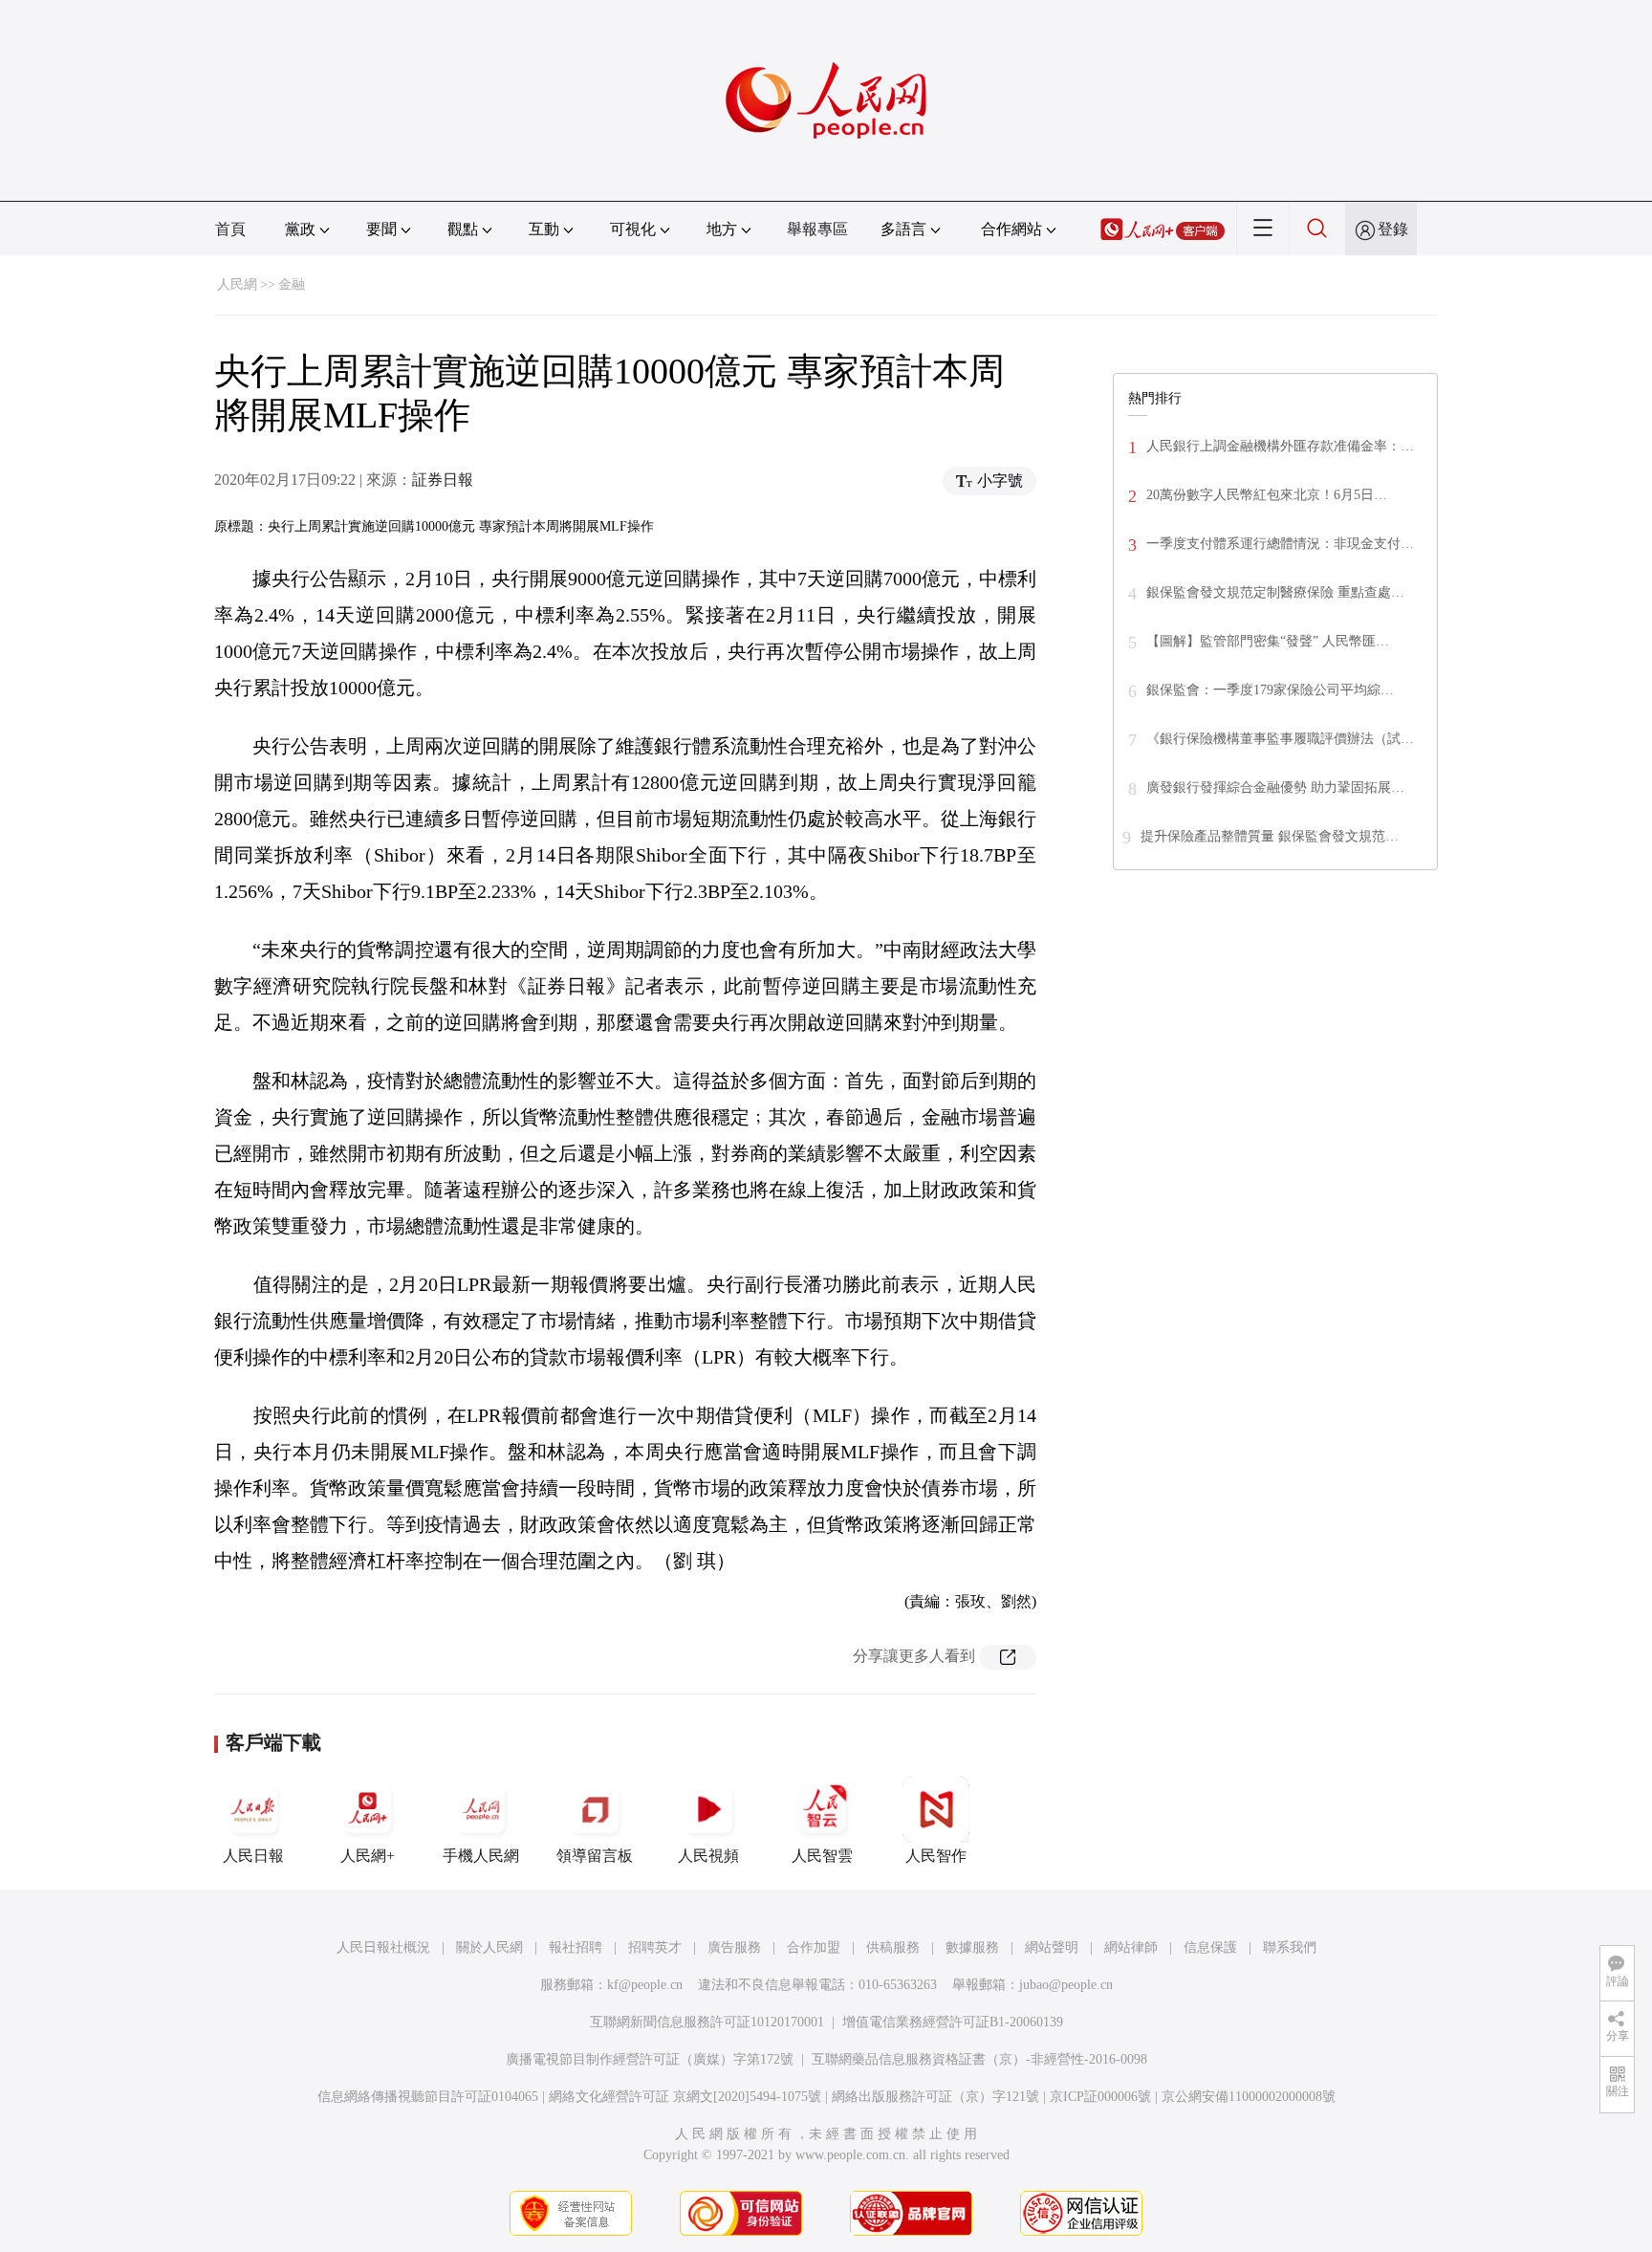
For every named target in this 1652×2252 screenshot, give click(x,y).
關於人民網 (489, 1947)
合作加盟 (814, 1947)
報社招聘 (576, 1947)
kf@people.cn (645, 1985)
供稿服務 (893, 1947)
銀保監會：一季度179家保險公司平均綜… (1270, 690)
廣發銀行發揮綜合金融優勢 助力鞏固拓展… (1275, 787)
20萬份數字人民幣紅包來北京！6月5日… (1267, 495)
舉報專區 (817, 229)
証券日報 (443, 480)
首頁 (230, 229)
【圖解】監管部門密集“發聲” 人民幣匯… (1268, 641)
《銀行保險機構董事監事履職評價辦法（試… (1280, 739)
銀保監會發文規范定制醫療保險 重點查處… (1275, 592)
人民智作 (936, 1856)
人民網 (237, 284)
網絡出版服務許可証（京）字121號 (935, 2097)
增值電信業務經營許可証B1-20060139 (953, 2022)
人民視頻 (708, 1856)
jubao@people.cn (1066, 1985)
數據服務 (972, 1947)
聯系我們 (1290, 1947)
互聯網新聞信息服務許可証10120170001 (707, 2022)
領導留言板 (595, 1856)
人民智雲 (822, 1856)
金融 (292, 284)
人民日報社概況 (383, 1947)
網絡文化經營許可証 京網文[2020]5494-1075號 (685, 2097)
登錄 (1393, 229)
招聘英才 (655, 1947)
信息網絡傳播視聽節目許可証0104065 (428, 2097)
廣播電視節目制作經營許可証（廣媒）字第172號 (650, 2059)
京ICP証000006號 (1100, 2097)
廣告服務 (734, 1947)
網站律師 (1131, 1947)
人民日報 (253, 1856)
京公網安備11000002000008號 (1249, 2097)
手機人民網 (481, 1856)
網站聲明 (1052, 1947)
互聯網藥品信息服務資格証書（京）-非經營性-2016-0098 (979, 2059)
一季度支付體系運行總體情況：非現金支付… (1280, 544)
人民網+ (368, 1856)
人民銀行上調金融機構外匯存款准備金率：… (1280, 446)
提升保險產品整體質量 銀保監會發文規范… (1270, 836)
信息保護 (1210, 1947)
